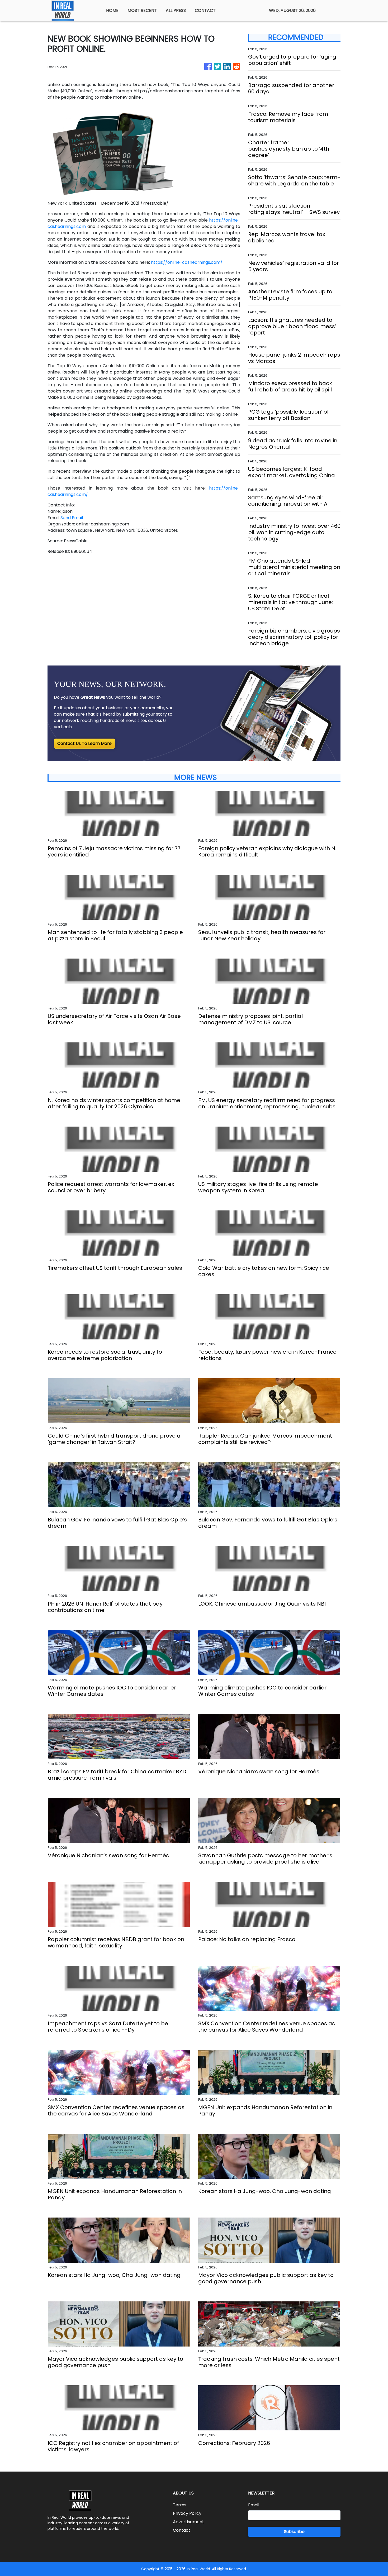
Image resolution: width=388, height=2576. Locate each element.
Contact (182, 2530)
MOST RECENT (142, 10)
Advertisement (188, 2522)
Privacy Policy (187, 2513)
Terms (180, 2505)
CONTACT (205, 10)
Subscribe (294, 2532)
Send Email (72, 518)
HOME (112, 10)
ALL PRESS (176, 10)
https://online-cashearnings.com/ (187, 262)
